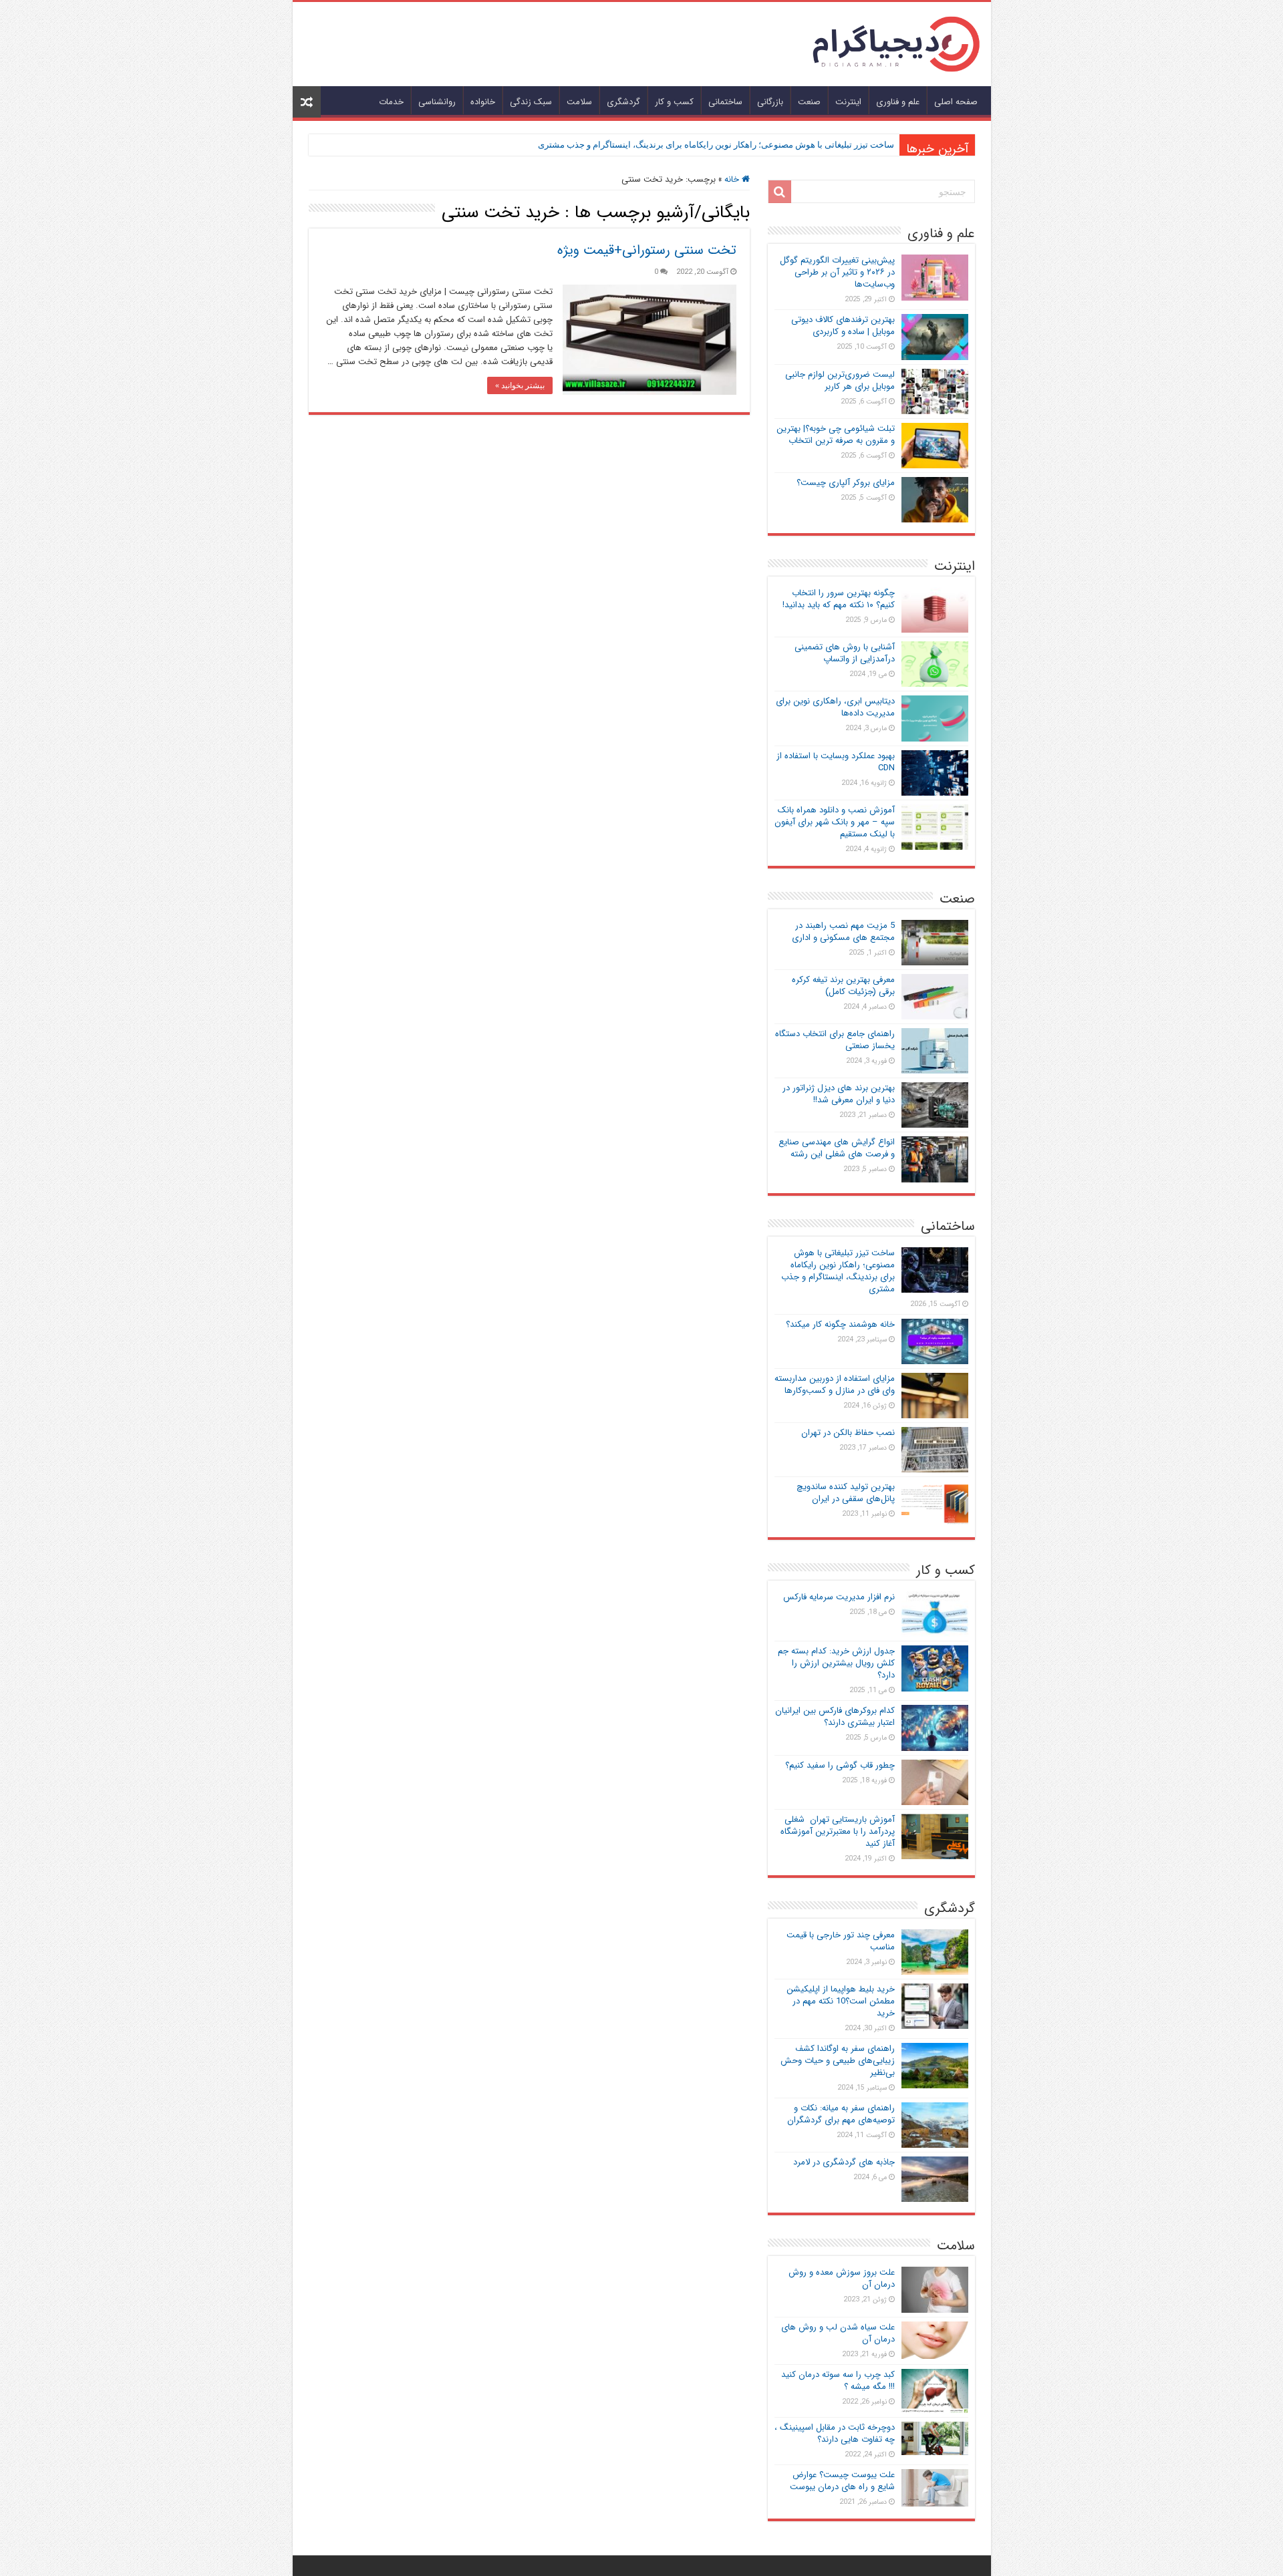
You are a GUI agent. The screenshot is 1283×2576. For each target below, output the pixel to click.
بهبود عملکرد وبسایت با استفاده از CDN (836, 762)
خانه (733, 179)
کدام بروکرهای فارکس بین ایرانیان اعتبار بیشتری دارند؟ (835, 1717)
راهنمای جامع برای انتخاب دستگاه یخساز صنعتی (835, 1040)
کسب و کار (674, 102)
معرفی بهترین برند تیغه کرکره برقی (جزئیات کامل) (843, 986)
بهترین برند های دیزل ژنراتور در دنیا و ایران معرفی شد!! (839, 1094)
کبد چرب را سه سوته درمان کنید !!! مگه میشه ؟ (838, 2381)
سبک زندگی (531, 102)
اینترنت (848, 102)
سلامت (579, 102)
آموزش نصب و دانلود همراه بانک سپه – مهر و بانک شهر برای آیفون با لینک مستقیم (835, 822)
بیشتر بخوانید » (520, 385)
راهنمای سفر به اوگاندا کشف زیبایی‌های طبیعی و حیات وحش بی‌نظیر (838, 2061)
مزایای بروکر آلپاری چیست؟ (846, 483)
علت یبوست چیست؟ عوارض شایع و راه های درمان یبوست (842, 2481)
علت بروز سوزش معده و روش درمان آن (842, 2278)
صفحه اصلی (956, 102)
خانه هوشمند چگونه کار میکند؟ (840, 1324)
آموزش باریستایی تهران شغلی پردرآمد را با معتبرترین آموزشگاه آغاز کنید (838, 1831)
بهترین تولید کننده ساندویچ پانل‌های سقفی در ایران (846, 1493)
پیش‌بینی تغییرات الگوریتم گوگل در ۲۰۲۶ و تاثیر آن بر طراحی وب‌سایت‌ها (837, 272)
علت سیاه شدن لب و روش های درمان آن (838, 2333)
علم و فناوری (898, 102)
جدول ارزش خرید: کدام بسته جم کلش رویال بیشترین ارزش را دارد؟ (836, 1663)
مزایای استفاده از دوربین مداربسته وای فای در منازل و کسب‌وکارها (835, 1385)
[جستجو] (780, 192)
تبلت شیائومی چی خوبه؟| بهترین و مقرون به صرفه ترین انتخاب (836, 435)
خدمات (391, 102)
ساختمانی (725, 102)
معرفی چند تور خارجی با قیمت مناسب (841, 1941)
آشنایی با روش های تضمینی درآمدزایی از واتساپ (845, 653)
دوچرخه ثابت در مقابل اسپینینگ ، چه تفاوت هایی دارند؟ (835, 2433)
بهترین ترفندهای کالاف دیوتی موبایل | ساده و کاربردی (843, 326)
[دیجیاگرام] (896, 43)
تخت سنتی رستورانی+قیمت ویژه (647, 250)
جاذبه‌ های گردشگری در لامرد (844, 2162)
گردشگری (623, 102)
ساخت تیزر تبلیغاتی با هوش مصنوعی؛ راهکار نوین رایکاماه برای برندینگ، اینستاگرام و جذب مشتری (716, 145)
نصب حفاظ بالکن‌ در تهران (848, 1433)
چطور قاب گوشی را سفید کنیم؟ (840, 1765)
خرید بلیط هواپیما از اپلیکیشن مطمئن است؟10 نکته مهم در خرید (841, 2001)
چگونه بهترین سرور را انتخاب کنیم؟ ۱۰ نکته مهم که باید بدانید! (839, 599)
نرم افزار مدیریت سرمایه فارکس (839, 1597)
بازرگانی (770, 102)
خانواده (483, 102)
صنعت (809, 102)
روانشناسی (437, 102)
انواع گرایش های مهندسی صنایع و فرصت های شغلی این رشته (837, 1148)
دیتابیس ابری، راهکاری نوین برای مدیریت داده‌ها (835, 707)
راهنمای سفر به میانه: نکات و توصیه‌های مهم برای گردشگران (841, 2114)
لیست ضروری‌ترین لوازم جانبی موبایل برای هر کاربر (840, 380)
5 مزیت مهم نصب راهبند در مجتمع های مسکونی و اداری (843, 932)
